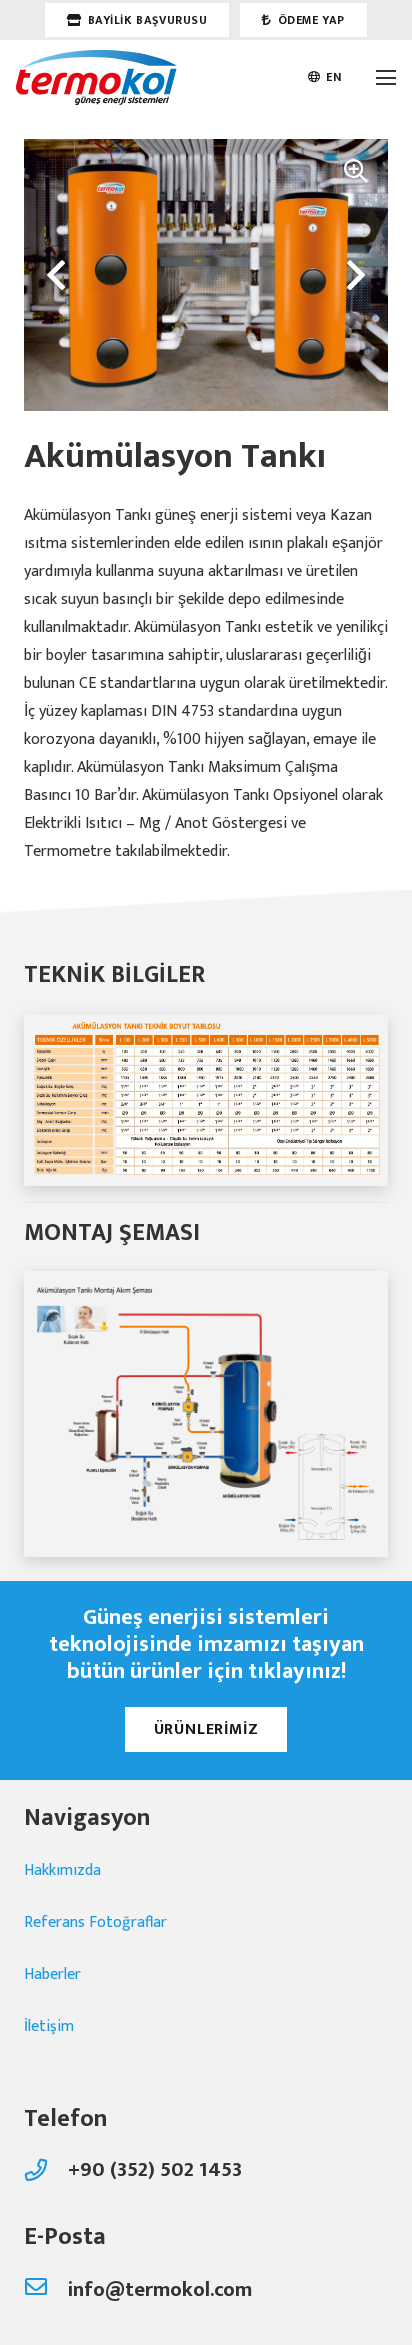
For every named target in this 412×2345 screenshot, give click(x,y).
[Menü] (386, 78)
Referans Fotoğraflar (95, 1922)
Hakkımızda (62, 1870)
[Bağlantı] (96, 77)
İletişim (49, 2026)
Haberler (52, 1974)
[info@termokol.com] (46, 2290)
